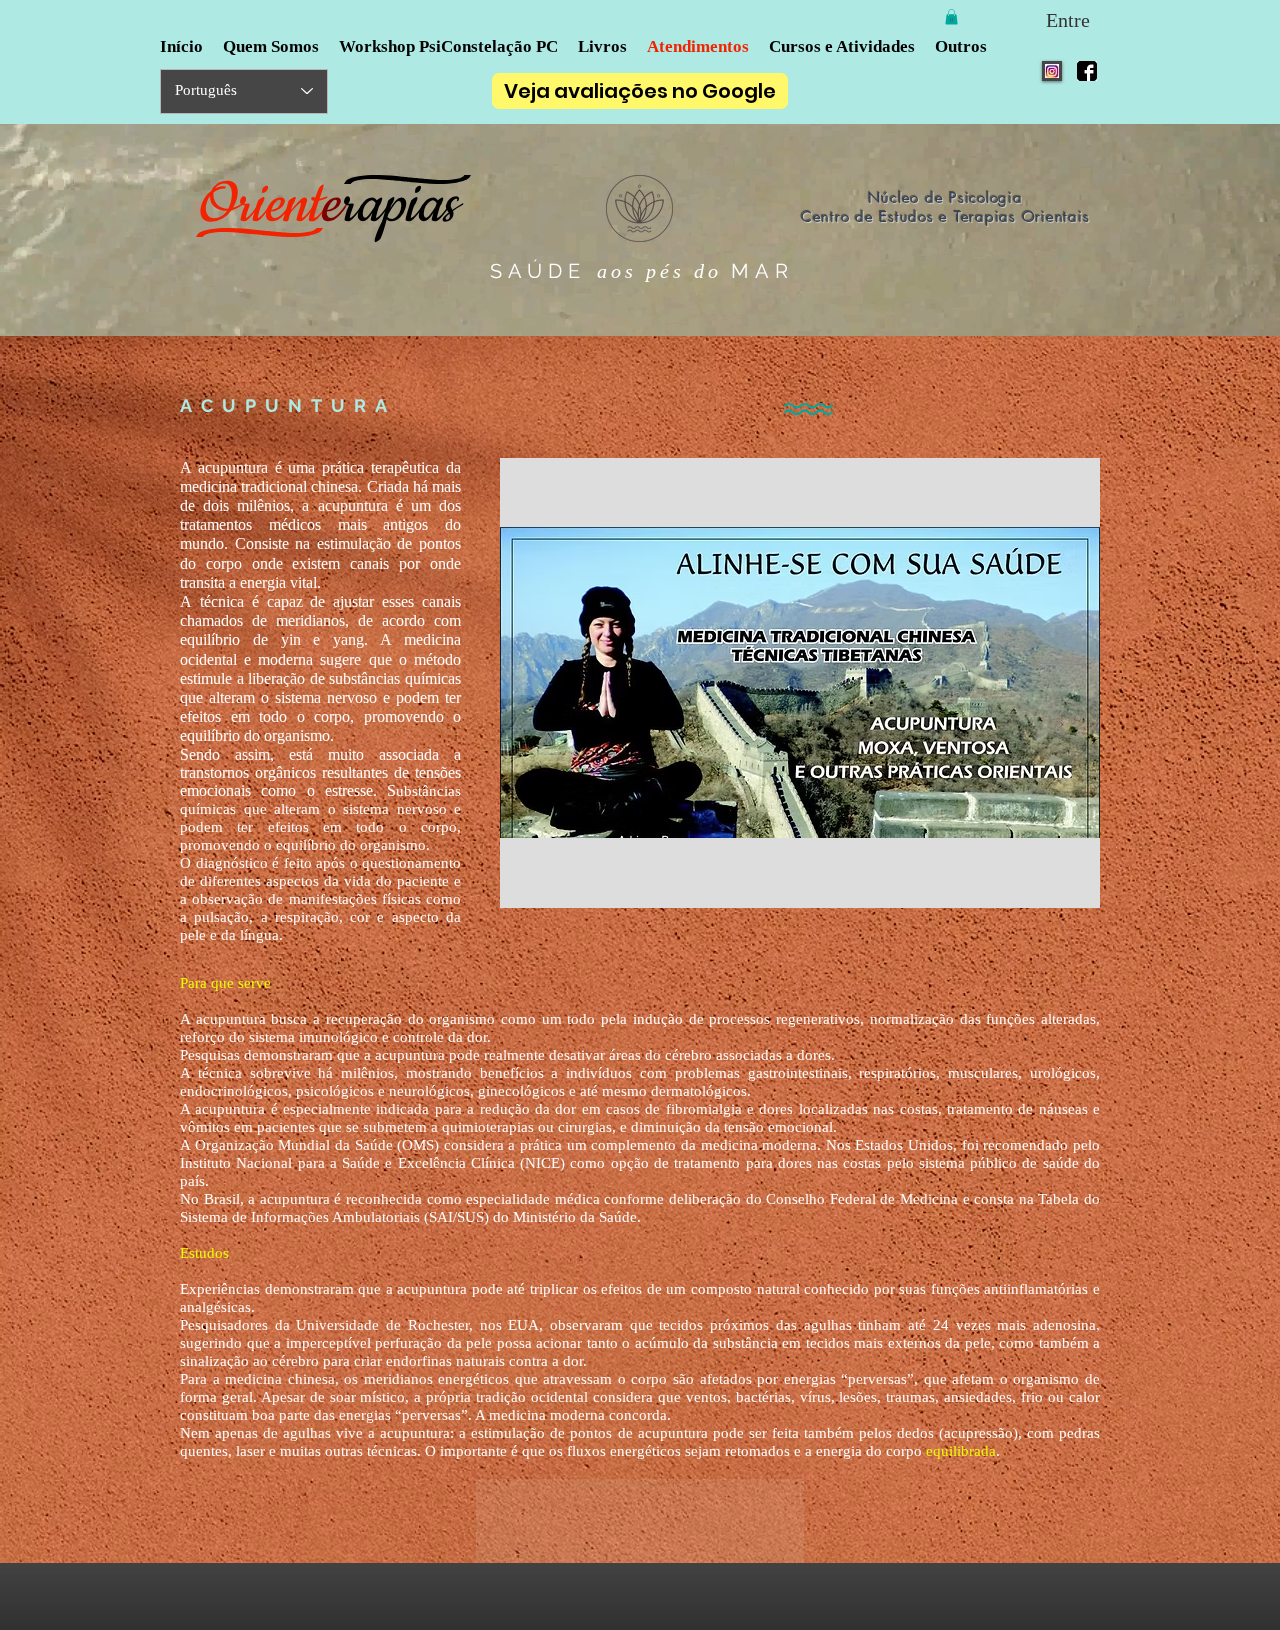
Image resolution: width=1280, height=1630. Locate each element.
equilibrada (961, 1451)
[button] (951, 17)
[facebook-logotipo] (1087, 71)
